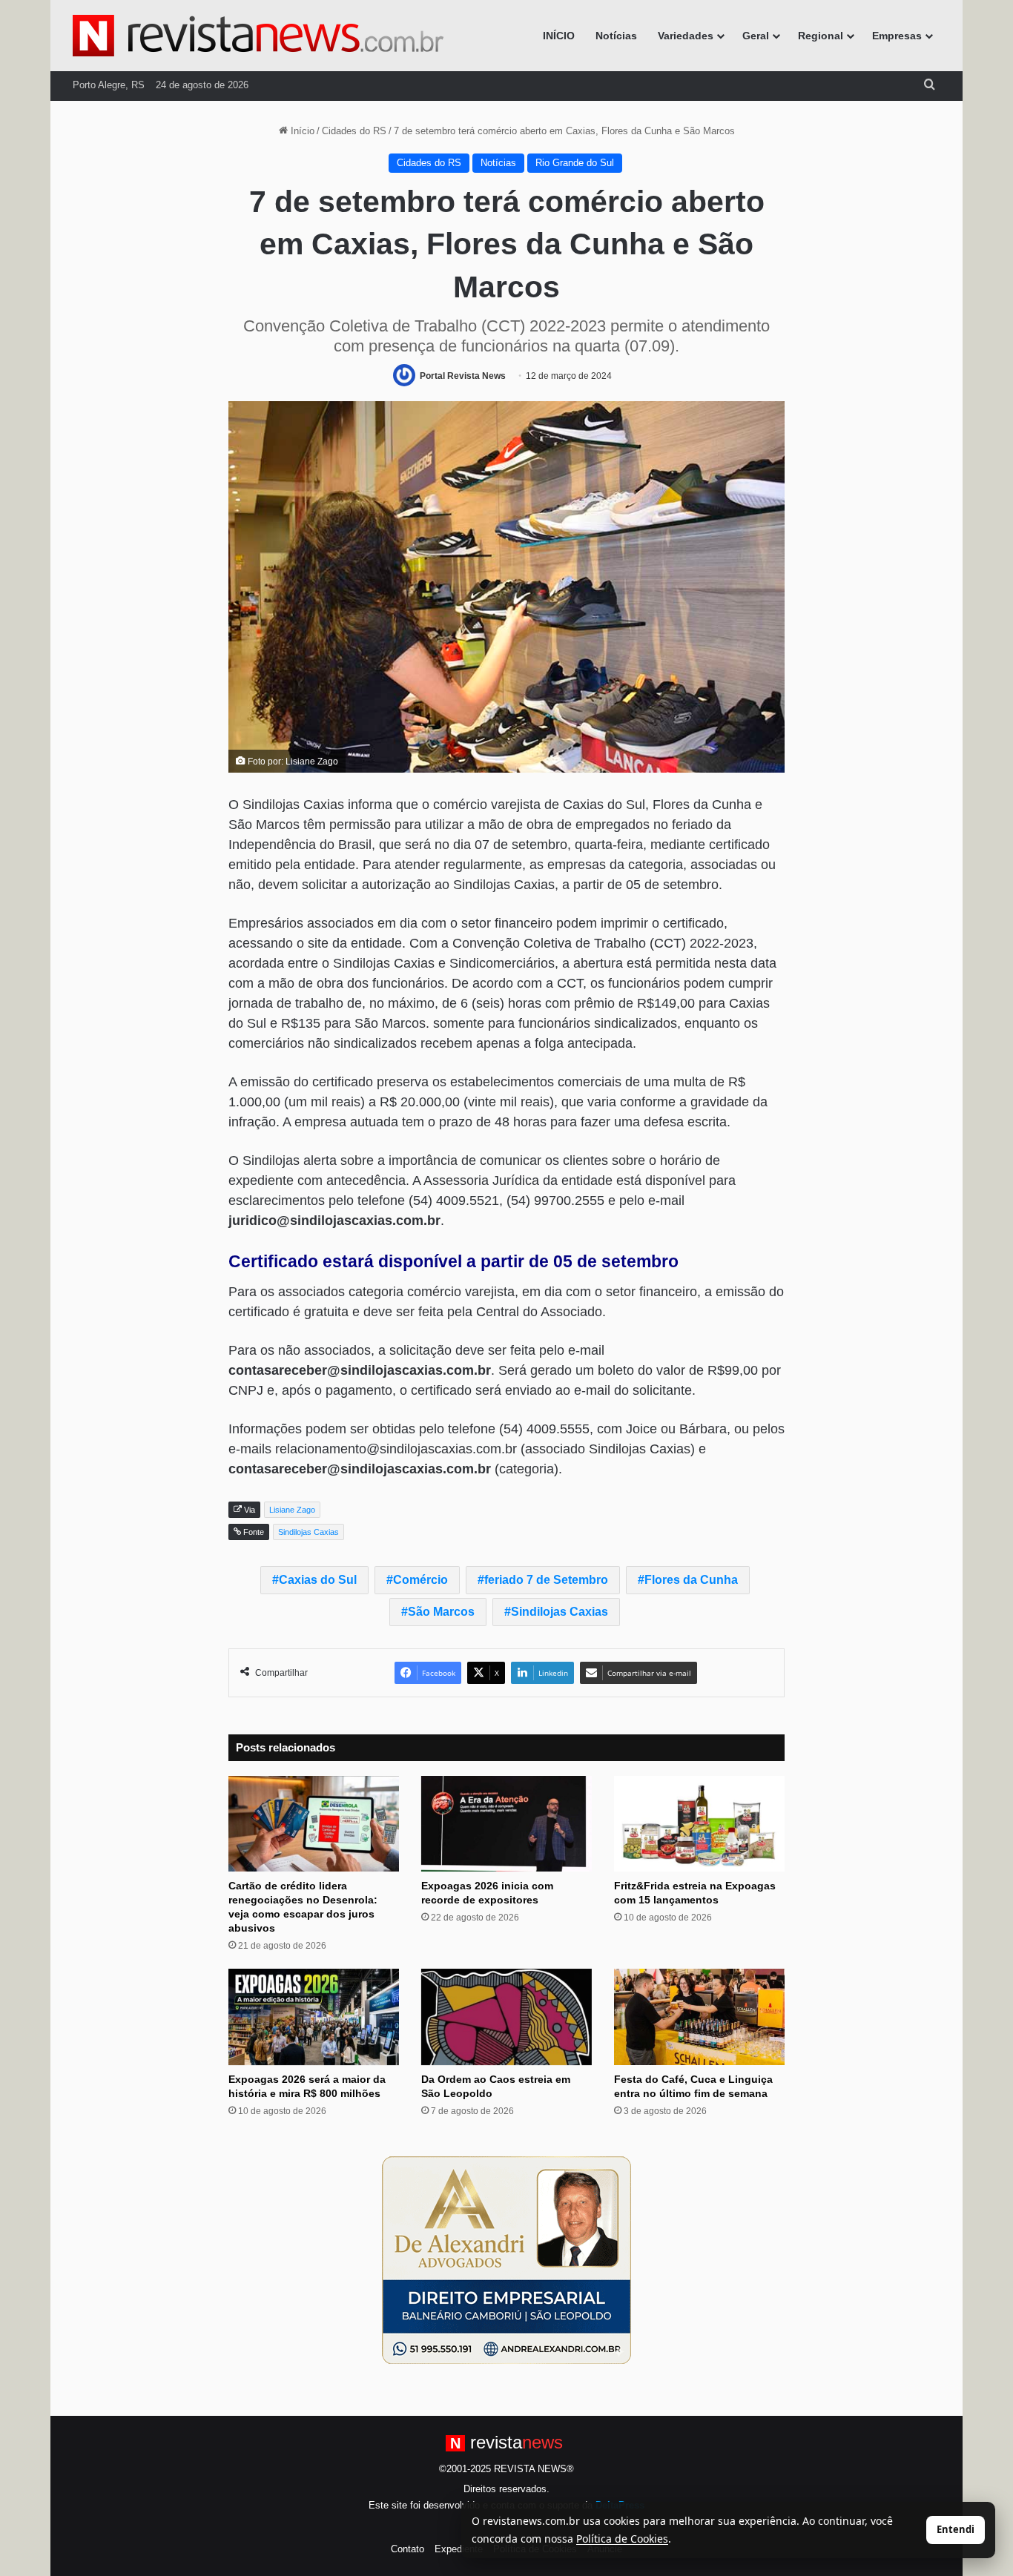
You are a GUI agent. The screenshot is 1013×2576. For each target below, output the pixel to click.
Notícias (616, 36)
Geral (756, 36)
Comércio (420, 1580)
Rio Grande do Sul (575, 163)
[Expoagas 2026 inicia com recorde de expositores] (506, 1824)
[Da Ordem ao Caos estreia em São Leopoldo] (506, 2017)
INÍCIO (559, 36)
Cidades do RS (354, 131)
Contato (407, 2549)
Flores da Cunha (691, 1580)
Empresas (897, 36)
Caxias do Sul (318, 1580)
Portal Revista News (463, 376)
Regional (821, 36)
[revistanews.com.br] (258, 36)
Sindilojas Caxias (560, 1612)
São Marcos (441, 1612)
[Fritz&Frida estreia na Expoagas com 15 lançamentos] (699, 1824)
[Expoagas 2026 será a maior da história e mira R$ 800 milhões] (314, 2017)
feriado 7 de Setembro (546, 1580)
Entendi (956, 2529)
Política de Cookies (622, 2539)
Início (301, 131)
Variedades (686, 36)
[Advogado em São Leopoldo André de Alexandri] (506, 2260)
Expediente (459, 2549)
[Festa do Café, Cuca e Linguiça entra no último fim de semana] (699, 2017)
